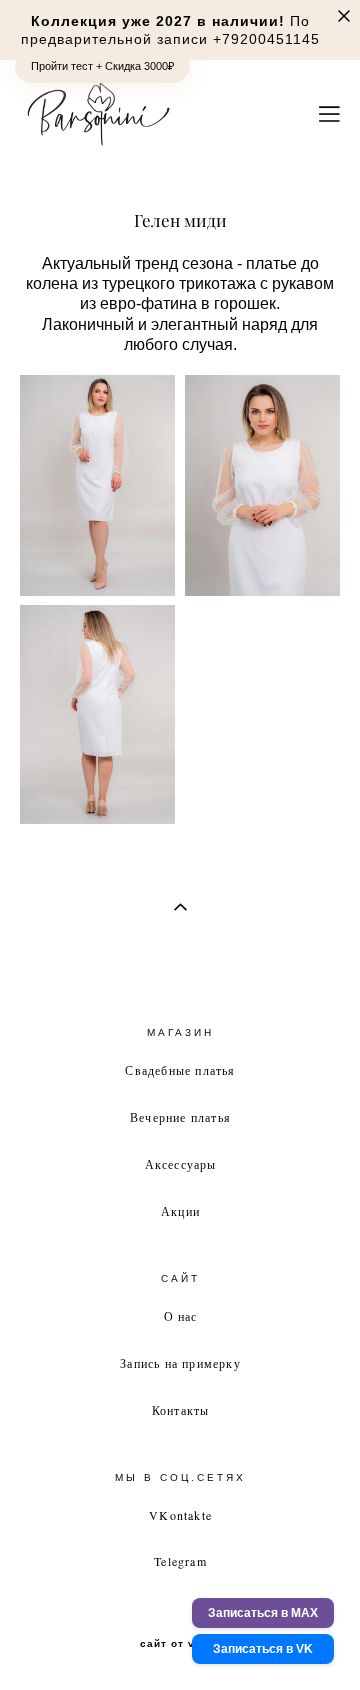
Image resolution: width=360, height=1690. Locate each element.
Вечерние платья (180, 1117)
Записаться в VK (263, 1649)
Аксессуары (181, 1164)
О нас (181, 1316)
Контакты (181, 1410)
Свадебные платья (180, 1070)
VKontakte (180, 1515)
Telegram (180, 1561)
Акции (180, 1211)
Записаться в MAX (263, 1613)
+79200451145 (266, 39)
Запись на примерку (180, 1363)
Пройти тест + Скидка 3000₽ (102, 66)
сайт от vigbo (180, 1644)
